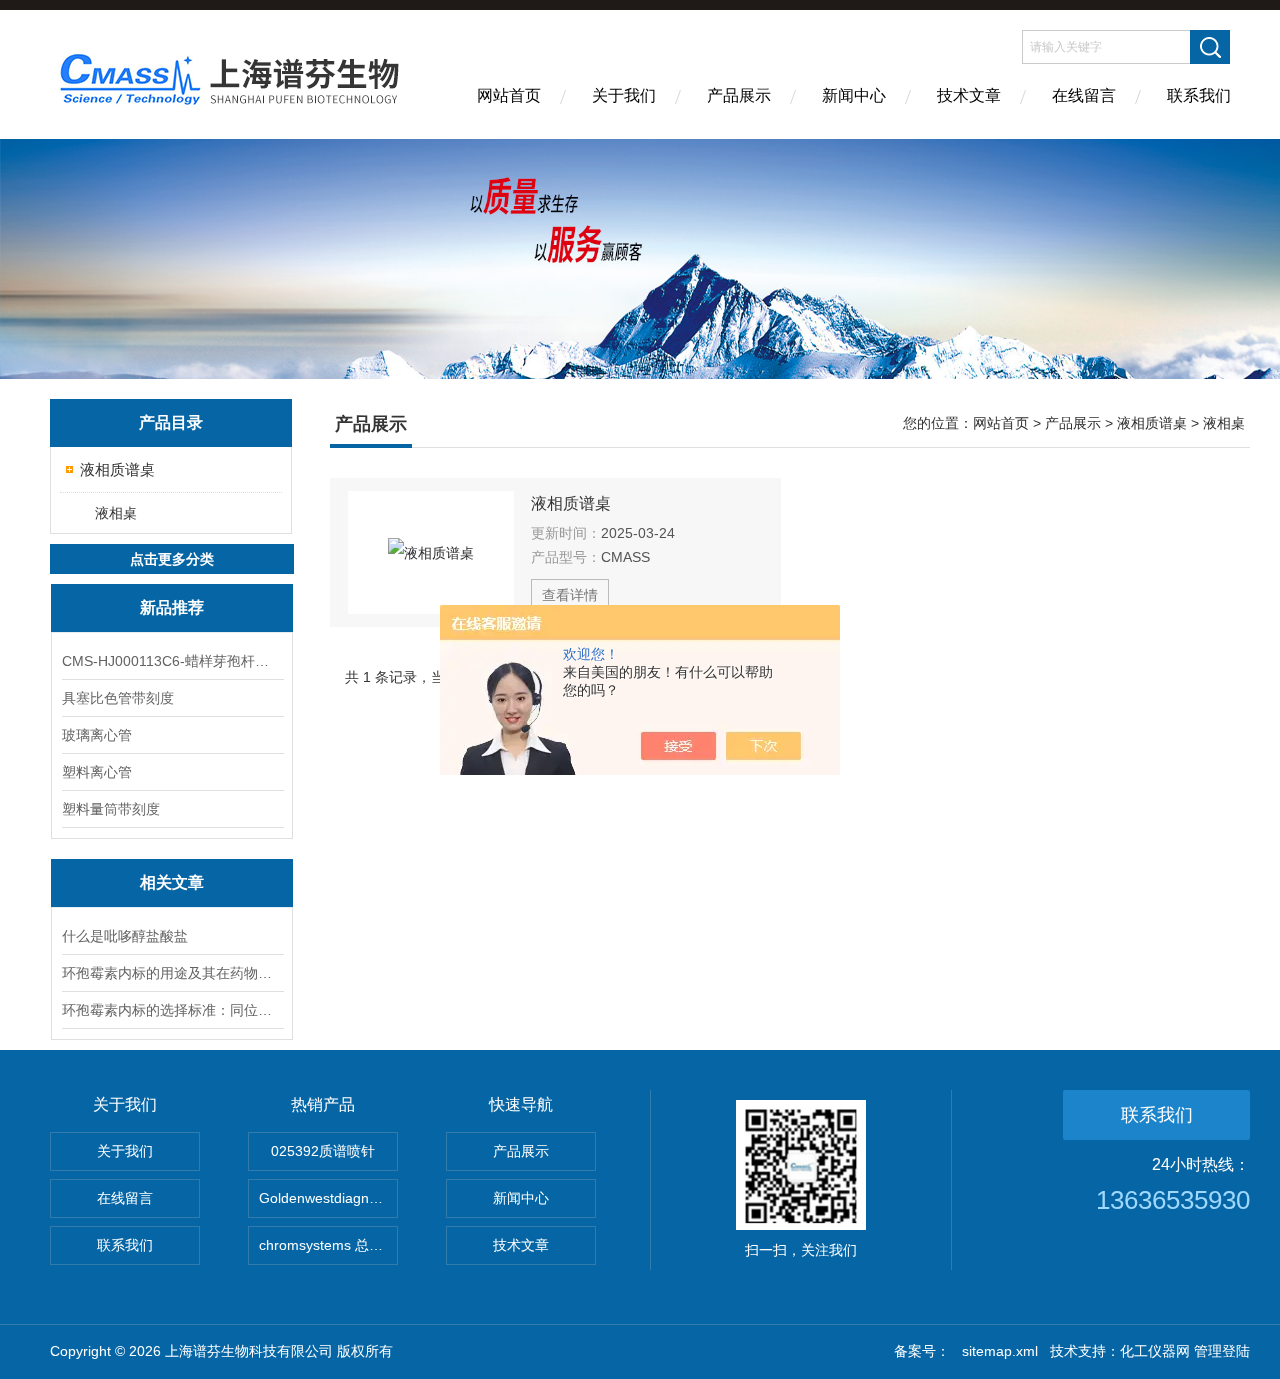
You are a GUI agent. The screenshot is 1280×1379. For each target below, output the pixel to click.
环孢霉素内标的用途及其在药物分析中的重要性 (172, 973)
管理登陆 (1222, 1351)
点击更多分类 (172, 559)
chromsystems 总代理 (328, 1245)
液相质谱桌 (117, 469)
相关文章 (172, 882)
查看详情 (570, 595)
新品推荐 (172, 607)
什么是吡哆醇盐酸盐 (125, 936)
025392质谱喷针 (323, 1151)
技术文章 (969, 95)
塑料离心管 (97, 772)
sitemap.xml (1000, 1351)
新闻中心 (854, 95)
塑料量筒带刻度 (111, 809)
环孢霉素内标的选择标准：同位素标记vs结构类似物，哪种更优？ (172, 1010)
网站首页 (509, 95)
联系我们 (1199, 95)
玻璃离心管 (97, 735)
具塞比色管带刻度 (118, 698)
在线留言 (1084, 95)
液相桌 (116, 513)
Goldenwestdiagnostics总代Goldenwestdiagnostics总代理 (328, 1198)
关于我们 (624, 95)
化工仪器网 (1155, 1351)
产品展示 (739, 95)
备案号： (922, 1351)
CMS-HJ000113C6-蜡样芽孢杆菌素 (172, 661)
